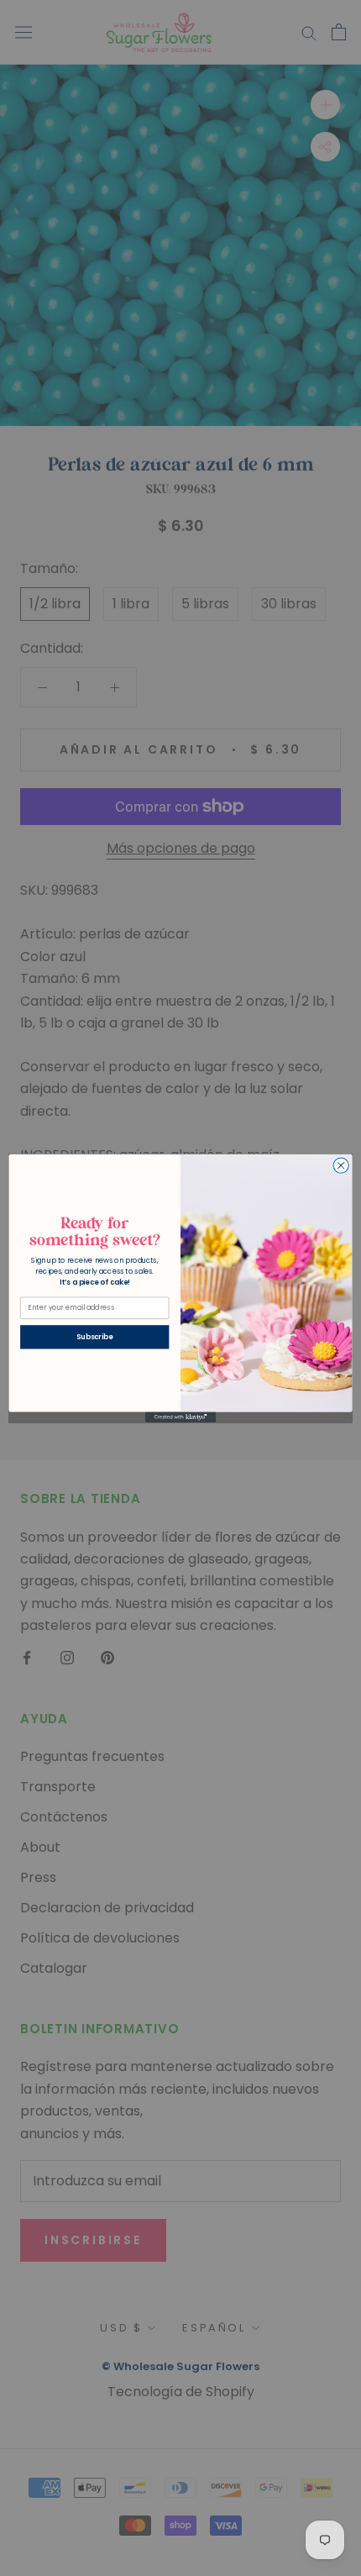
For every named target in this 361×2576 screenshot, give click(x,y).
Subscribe (94, 1337)
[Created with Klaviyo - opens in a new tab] (180, 1417)
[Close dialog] (341, 1165)
